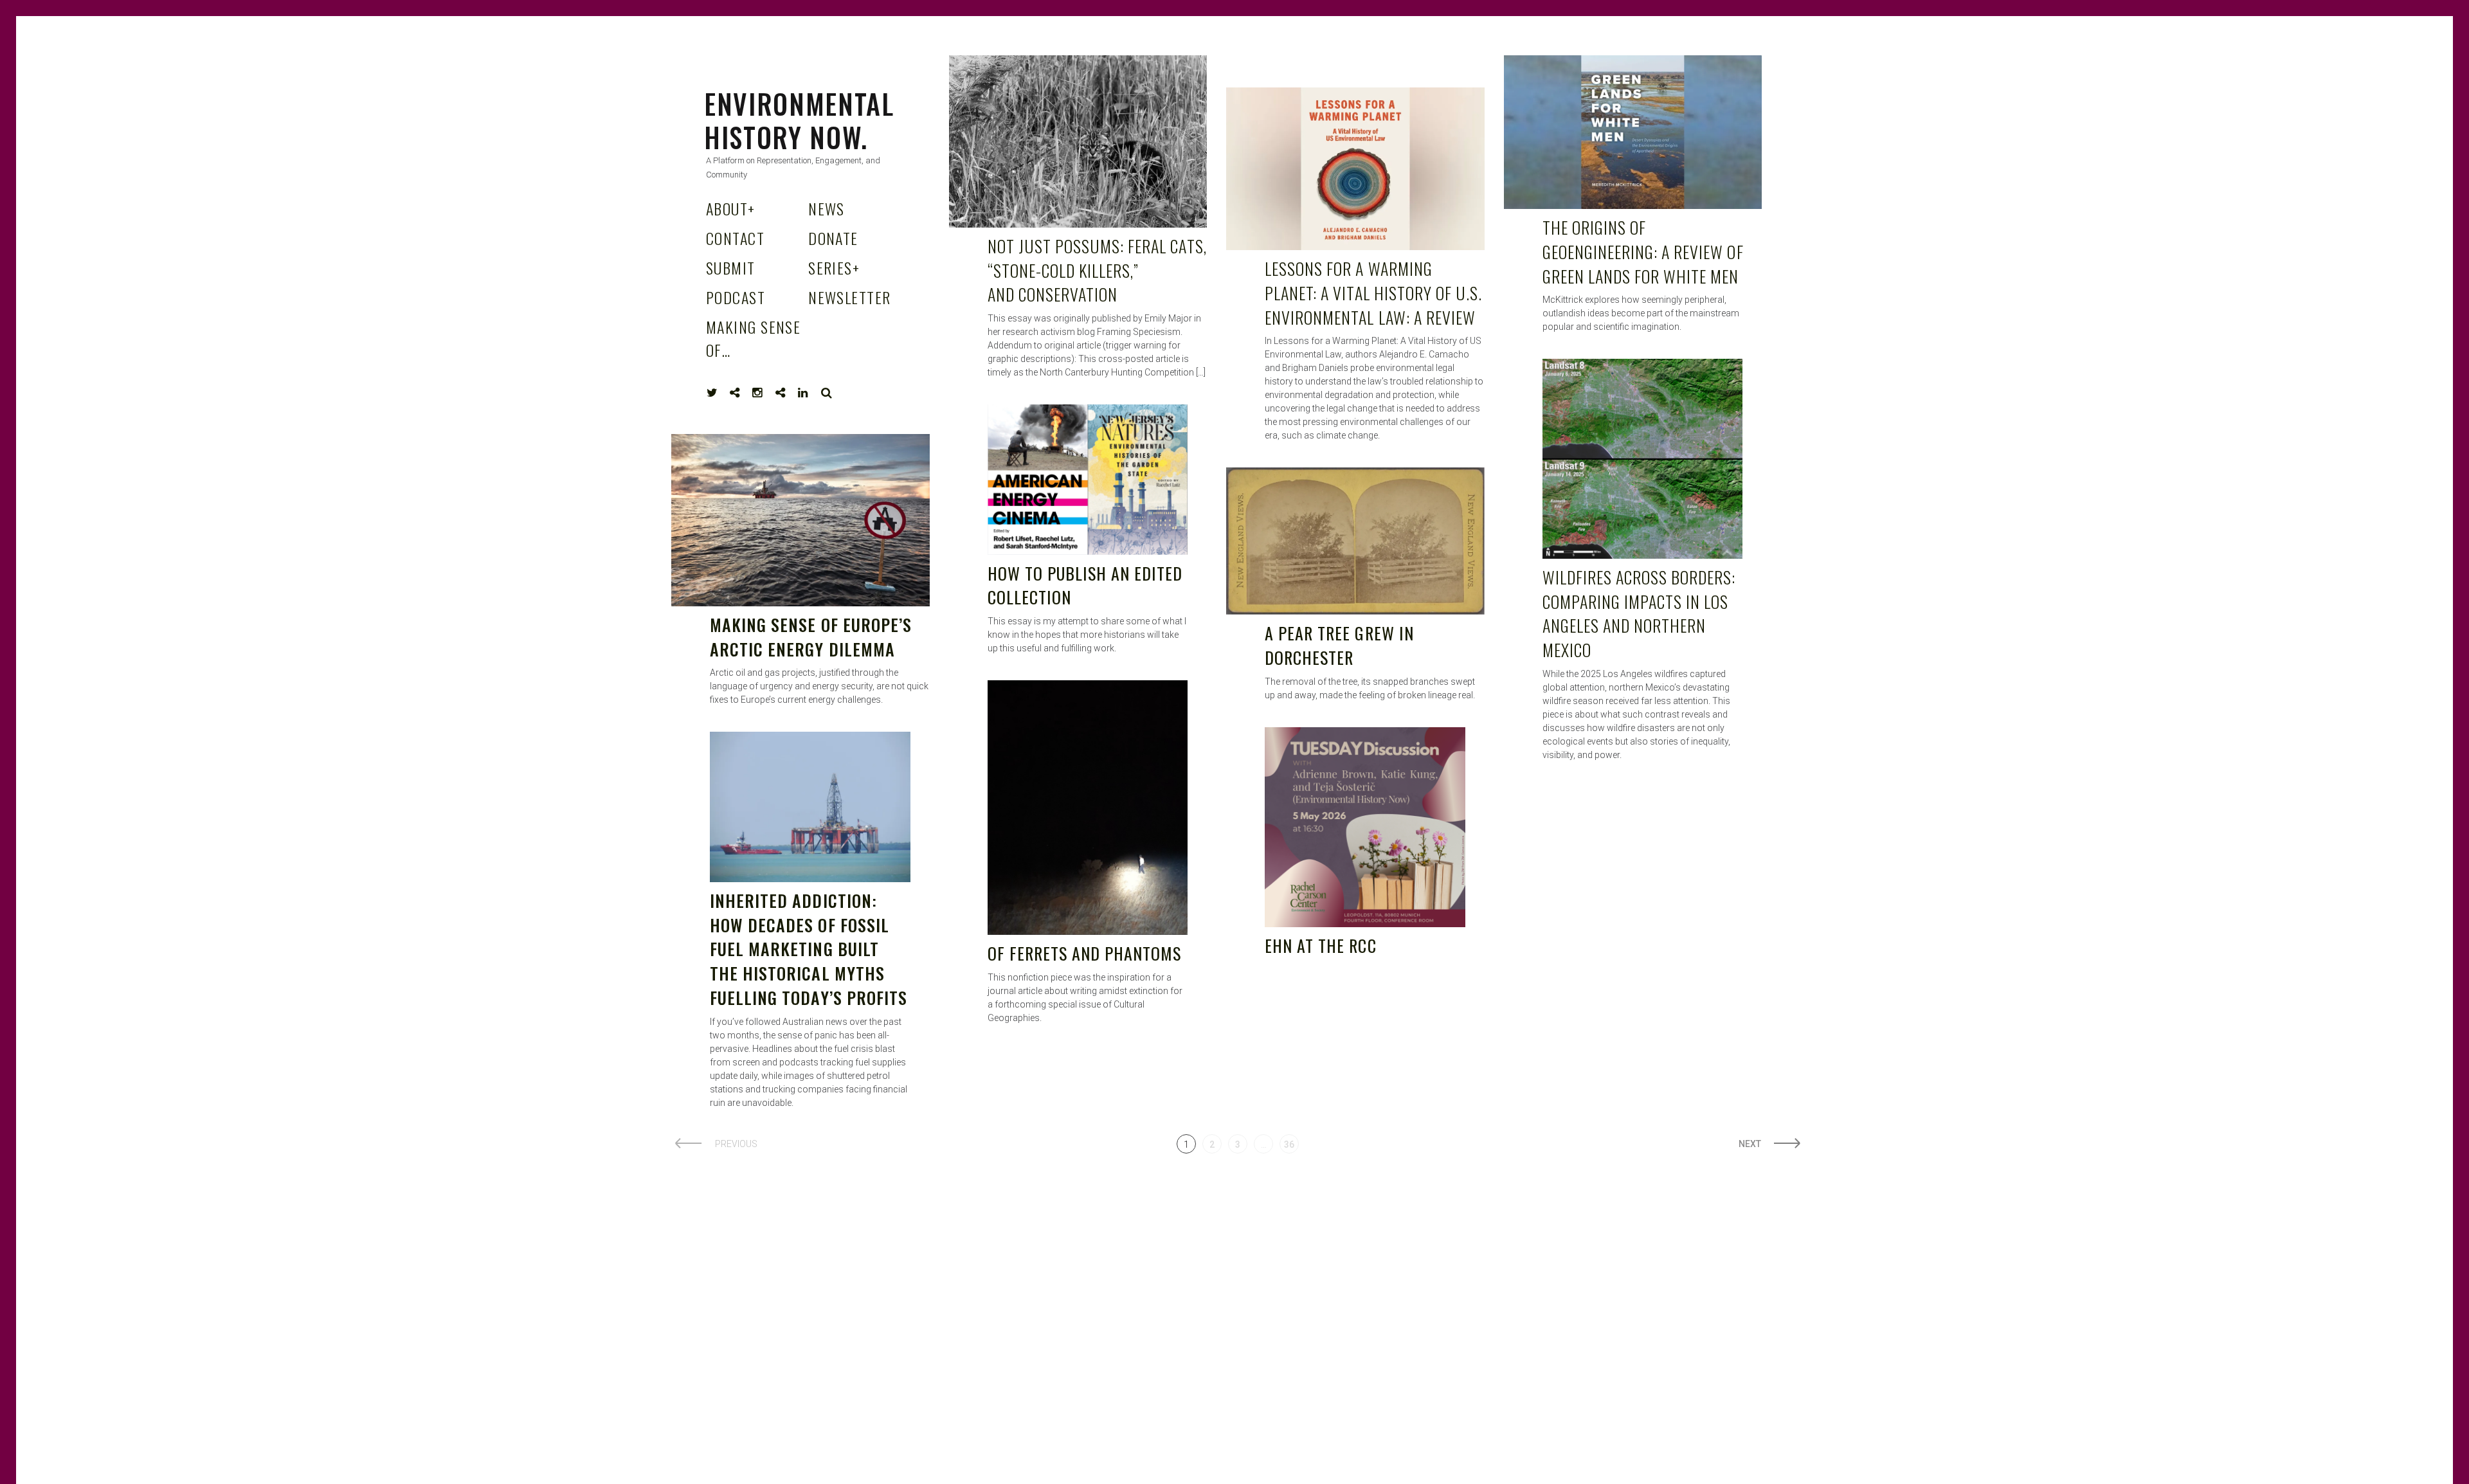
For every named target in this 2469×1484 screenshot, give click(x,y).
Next (1750, 1144)
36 (1289, 1145)
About (731, 208)
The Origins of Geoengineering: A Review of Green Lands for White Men (1643, 251)
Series (834, 267)
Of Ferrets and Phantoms (1085, 953)
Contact (735, 238)
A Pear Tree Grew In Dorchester (1339, 645)
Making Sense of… (753, 338)
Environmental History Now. (799, 120)
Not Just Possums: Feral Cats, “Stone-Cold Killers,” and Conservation (1097, 270)
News (827, 208)
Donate (833, 238)
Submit (731, 267)
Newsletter (849, 297)
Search (827, 393)
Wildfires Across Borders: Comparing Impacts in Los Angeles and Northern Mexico (1639, 613)
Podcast (736, 297)
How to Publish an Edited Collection (1085, 585)
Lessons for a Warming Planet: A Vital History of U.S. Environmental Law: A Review (1373, 293)
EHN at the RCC (1321, 946)
